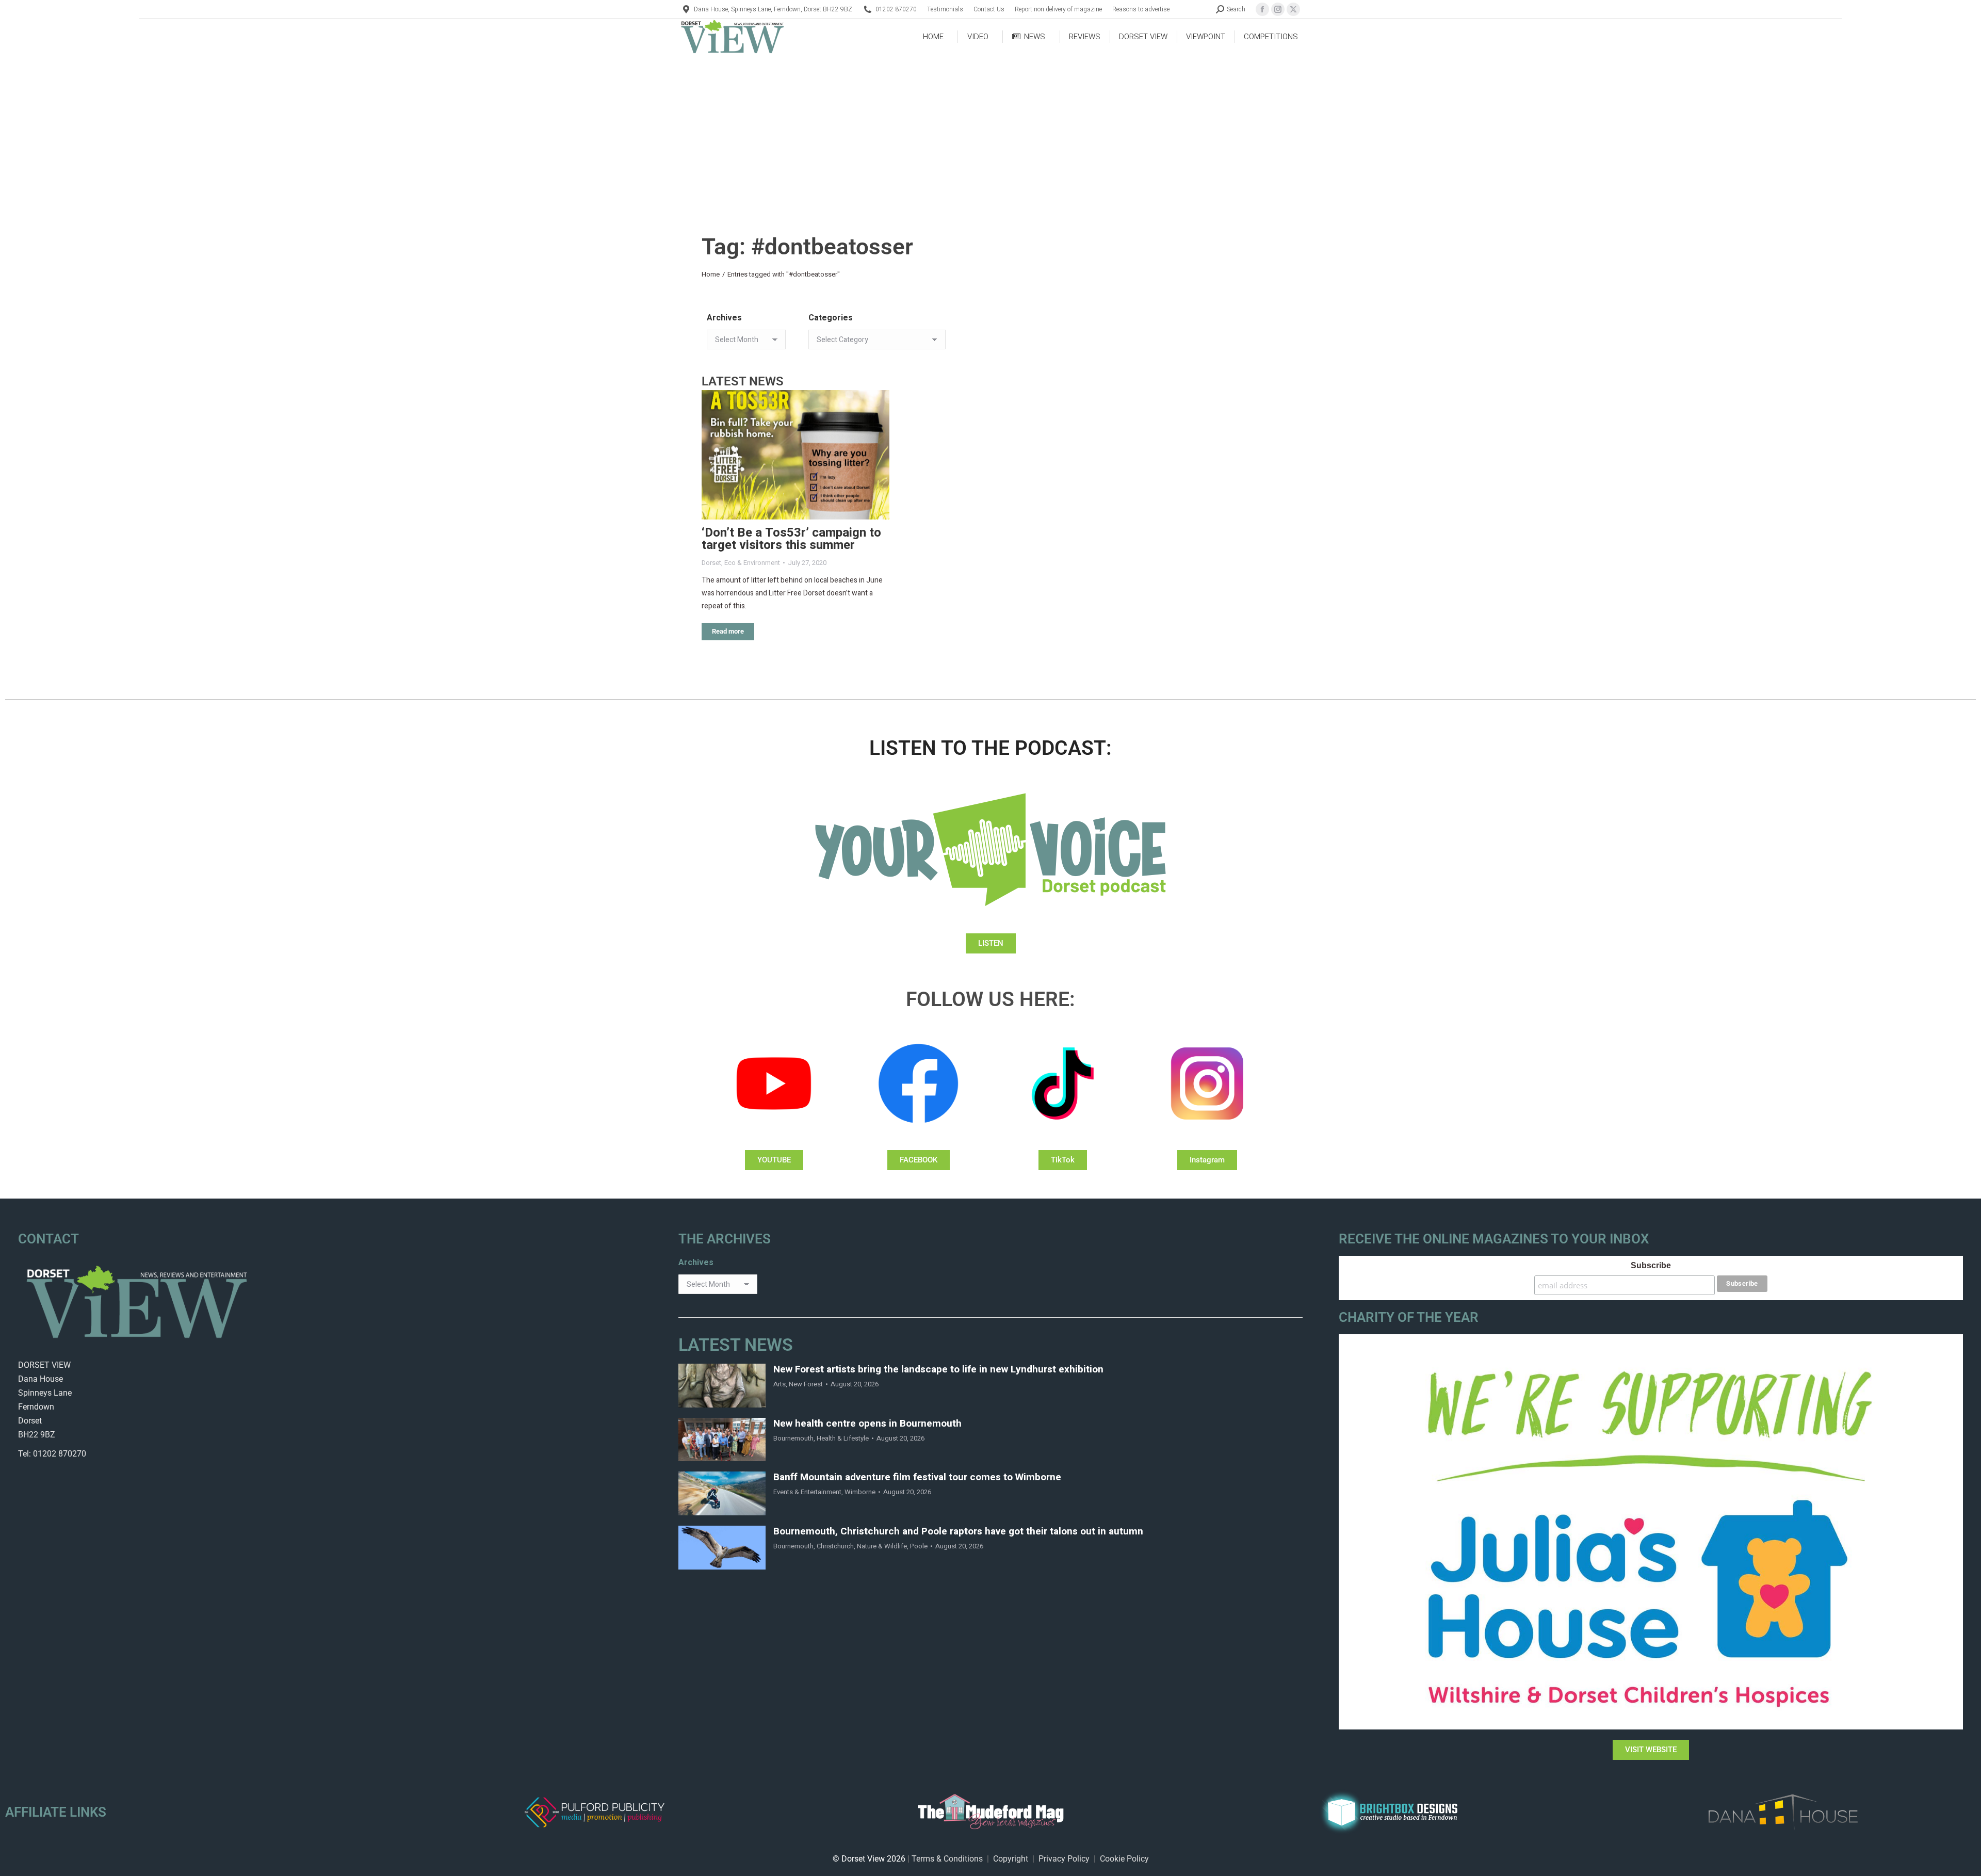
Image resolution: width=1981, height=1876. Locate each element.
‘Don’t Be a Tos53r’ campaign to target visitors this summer (791, 539)
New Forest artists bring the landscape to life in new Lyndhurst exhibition (938, 1370)
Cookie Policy (1124, 1859)
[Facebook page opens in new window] (1262, 9)
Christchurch (835, 1546)
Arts (780, 1384)
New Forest (806, 1384)
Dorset (711, 563)
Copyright (1011, 1859)
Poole (919, 1546)
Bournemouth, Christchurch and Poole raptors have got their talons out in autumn (958, 1532)
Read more (728, 631)
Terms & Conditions (947, 1859)
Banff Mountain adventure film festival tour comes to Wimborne (917, 1477)
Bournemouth (793, 1438)
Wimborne (860, 1492)
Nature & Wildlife (882, 1546)
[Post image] (795, 455)
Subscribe (1651, 1265)
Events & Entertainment (807, 1492)
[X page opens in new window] (1293, 9)
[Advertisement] (990, 132)
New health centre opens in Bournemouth (867, 1424)
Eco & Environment (752, 563)
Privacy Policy (1064, 1859)
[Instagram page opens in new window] (1278, 9)
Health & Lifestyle (843, 1438)
